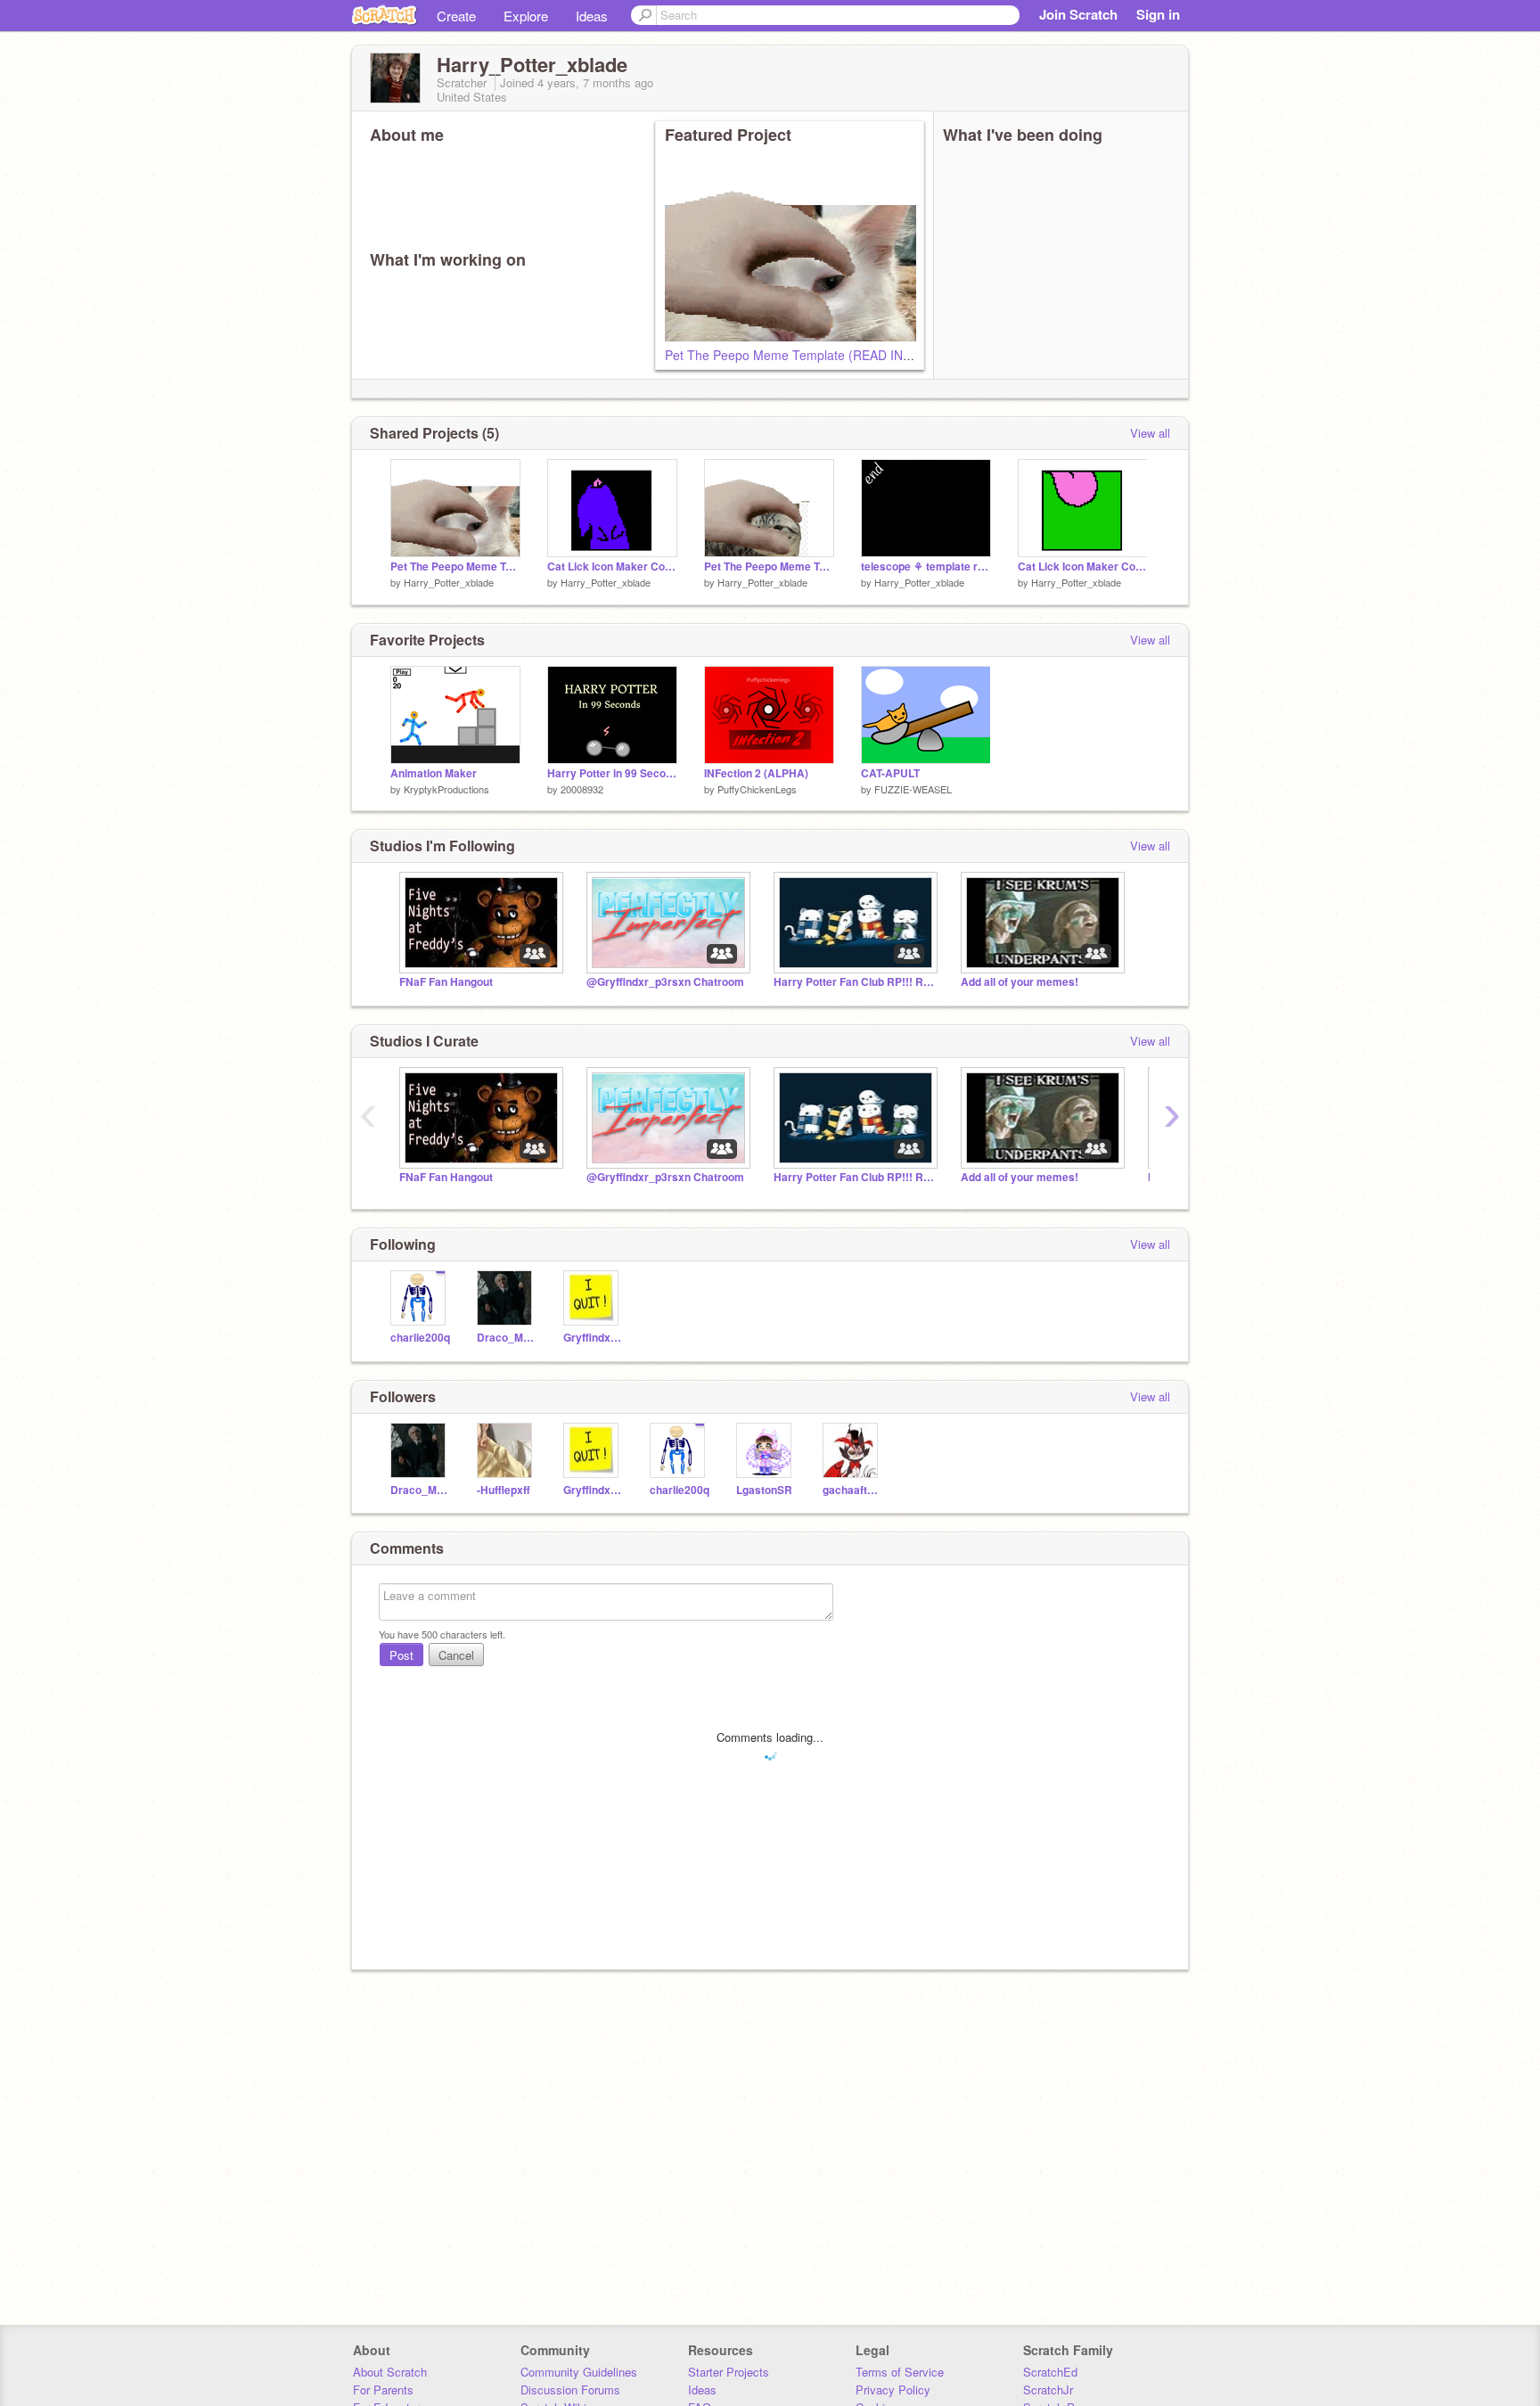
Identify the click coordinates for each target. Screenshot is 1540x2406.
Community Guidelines (579, 2372)
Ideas (592, 16)
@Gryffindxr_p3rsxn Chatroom (665, 982)
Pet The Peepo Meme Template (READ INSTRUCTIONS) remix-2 (850, 355)
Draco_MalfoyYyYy (507, 1338)
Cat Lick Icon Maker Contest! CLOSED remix (1083, 567)
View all (1150, 433)
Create (456, 16)
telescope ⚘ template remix (926, 567)
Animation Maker (434, 773)
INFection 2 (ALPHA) (756, 773)
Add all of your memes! (1020, 982)
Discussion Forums (570, 2390)
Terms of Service (900, 2372)
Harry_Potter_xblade (449, 582)
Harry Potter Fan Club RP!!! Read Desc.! (854, 982)
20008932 (582, 789)
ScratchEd (1050, 2372)
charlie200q (420, 1338)
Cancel (456, 1655)
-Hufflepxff (504, 1490)
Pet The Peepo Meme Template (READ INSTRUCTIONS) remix (769, 567)
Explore (526, 16)
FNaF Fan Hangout (446, 982)
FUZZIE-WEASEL (913, 789)
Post (401, 1655)
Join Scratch (1078, 14)
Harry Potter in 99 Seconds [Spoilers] (612, 773)
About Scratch (390, 2372)
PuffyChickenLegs (757, 789)
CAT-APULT (890, 773)
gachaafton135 (852, 1490)
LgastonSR (764, 1490)
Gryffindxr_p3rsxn (593, 1338)
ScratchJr (1048, 2390)
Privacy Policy (893, 2390)
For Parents (383, 2390)
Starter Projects (729, 2372)
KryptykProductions (446, 789)
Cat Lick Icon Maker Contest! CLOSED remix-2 (612, 567)
